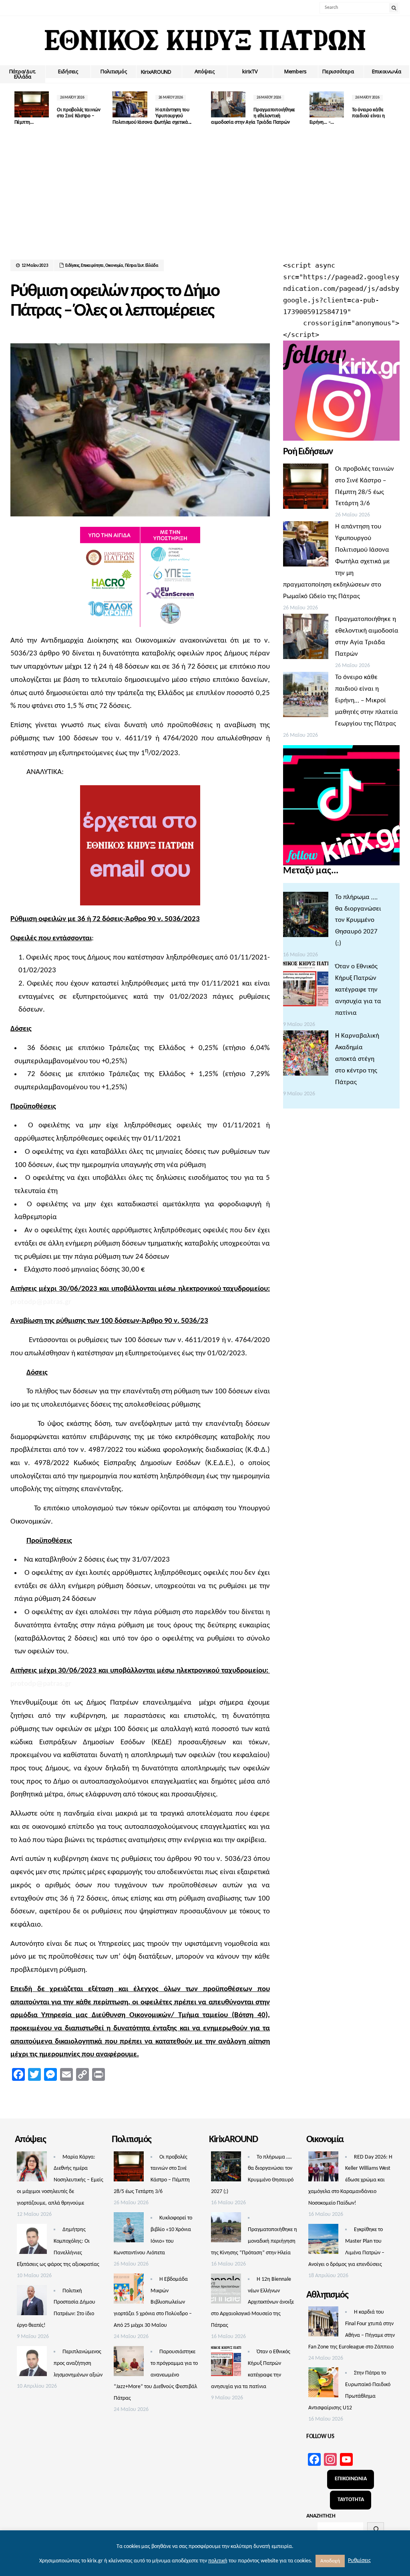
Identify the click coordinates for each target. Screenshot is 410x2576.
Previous (16, 109)
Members (295, 71)
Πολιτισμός (114, 71)
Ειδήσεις (68, 71)
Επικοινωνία (387, 71)
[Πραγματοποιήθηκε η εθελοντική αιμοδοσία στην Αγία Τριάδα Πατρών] (306, 639)
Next (394, 109)
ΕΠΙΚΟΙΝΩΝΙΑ (351, 2479)
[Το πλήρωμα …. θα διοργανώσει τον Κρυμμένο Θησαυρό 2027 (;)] (306, 917)
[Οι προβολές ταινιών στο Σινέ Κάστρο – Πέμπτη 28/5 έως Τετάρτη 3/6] (306, 488)
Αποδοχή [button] (330, 2561)
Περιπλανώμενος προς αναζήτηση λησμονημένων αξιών (78, 2363)
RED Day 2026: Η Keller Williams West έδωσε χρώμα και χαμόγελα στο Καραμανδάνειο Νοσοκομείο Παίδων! (350, 2180)
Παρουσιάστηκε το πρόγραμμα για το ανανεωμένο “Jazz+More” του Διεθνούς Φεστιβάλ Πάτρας (156, 2375)
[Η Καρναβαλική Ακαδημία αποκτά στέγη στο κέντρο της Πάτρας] (306, 1055)
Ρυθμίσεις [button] (359, 2561)
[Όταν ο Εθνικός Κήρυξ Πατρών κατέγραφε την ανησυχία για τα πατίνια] (306, 986)
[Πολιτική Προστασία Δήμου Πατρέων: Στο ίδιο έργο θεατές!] (32, 2302)
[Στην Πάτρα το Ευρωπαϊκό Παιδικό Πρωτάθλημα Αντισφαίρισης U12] (323, 2385)
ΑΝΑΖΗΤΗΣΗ (321, 2516)
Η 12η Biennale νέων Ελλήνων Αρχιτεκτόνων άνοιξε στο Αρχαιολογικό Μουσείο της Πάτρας (252, 2303)
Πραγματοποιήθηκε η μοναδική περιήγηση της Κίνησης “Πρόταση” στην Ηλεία (254, 2241)
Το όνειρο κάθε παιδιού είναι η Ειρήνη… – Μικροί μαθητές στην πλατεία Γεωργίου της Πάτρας (367, 700)
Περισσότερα (338, 71)
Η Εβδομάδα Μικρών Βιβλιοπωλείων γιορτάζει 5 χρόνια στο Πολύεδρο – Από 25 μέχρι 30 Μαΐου (153, 2303)
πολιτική (218, 2561)
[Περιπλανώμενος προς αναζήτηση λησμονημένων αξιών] (32, 2363)
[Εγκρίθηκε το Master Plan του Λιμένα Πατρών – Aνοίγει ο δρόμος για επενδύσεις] (323, 2241)
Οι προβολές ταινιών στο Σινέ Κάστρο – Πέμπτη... (57, 116)
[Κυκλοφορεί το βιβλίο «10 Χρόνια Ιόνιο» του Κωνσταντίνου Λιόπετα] (129, 2229)
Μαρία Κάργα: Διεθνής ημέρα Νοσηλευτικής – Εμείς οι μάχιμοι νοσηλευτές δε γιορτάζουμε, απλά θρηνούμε (60, 2180)
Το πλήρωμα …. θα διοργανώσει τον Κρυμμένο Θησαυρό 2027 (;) (358, 920)
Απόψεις (205, 71)
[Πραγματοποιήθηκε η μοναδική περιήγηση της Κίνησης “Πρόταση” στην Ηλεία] (226, 2229)
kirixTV (250, 71)
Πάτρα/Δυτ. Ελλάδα (23, 74)
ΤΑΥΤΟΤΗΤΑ (351, 2500)
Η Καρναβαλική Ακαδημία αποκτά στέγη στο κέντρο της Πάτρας (357, 1059)
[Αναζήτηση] (376, 2529)
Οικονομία (114, 266)
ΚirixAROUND (156, 72)
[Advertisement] (205, 200)
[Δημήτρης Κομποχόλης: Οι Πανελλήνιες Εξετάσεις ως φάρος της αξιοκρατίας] (32, 2241)
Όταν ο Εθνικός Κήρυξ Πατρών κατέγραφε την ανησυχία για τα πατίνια (358, 990)
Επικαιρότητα (92, 266)
